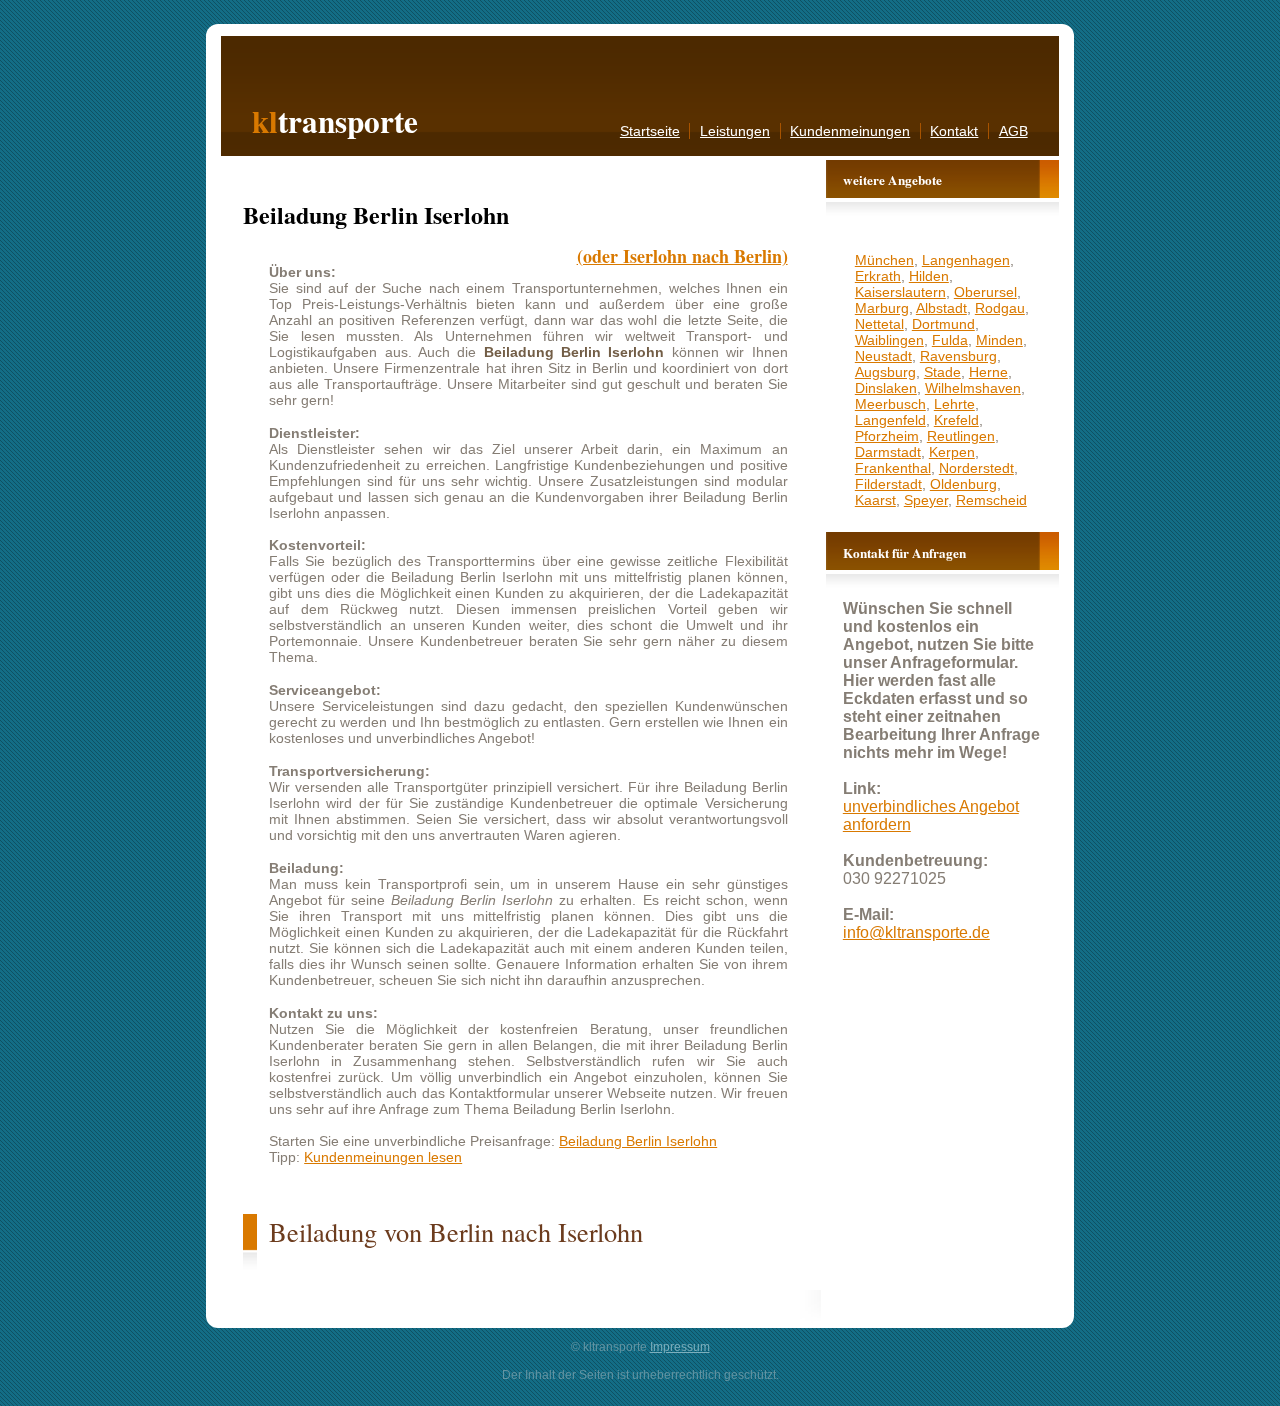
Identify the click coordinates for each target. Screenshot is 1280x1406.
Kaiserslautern (900, 292)
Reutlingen (961, 436)
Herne (988, 372)
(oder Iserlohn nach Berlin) (682, 256)
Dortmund (943, 324)
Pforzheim (887, 436)
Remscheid (991, 500)
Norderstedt (976, 468)
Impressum (680, 1347)
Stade (942, 372)
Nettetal (879, 324)
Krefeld (956, 420)
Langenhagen (966, 260)
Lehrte (954, 404)
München (884, 260)
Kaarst (875, 500)
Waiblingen (889, 340)
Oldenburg (963, 484)
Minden (999, 340)
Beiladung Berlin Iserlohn (638, 1141)
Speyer (926, 500)
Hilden (929, 276)
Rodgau (1000, 308)
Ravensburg (958, 356)
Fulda (950, 340)
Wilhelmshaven (973, 388)
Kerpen (952, 452)
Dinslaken (886, 388)
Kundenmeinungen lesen (383, 1157)
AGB (1013, 131)
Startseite (650, 131)
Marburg (882, 308)
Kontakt (954, 131)
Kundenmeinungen (850, 131)
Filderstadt (888, 484)
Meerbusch (890, 404)
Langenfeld (890, 420)
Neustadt (883, 356)
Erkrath (878, 276)
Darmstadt (888, 452)
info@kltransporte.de (916, 932)
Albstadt (941, 308)
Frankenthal (893, 468)
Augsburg (885, 372)
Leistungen (735, 131)
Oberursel (985, 292)
